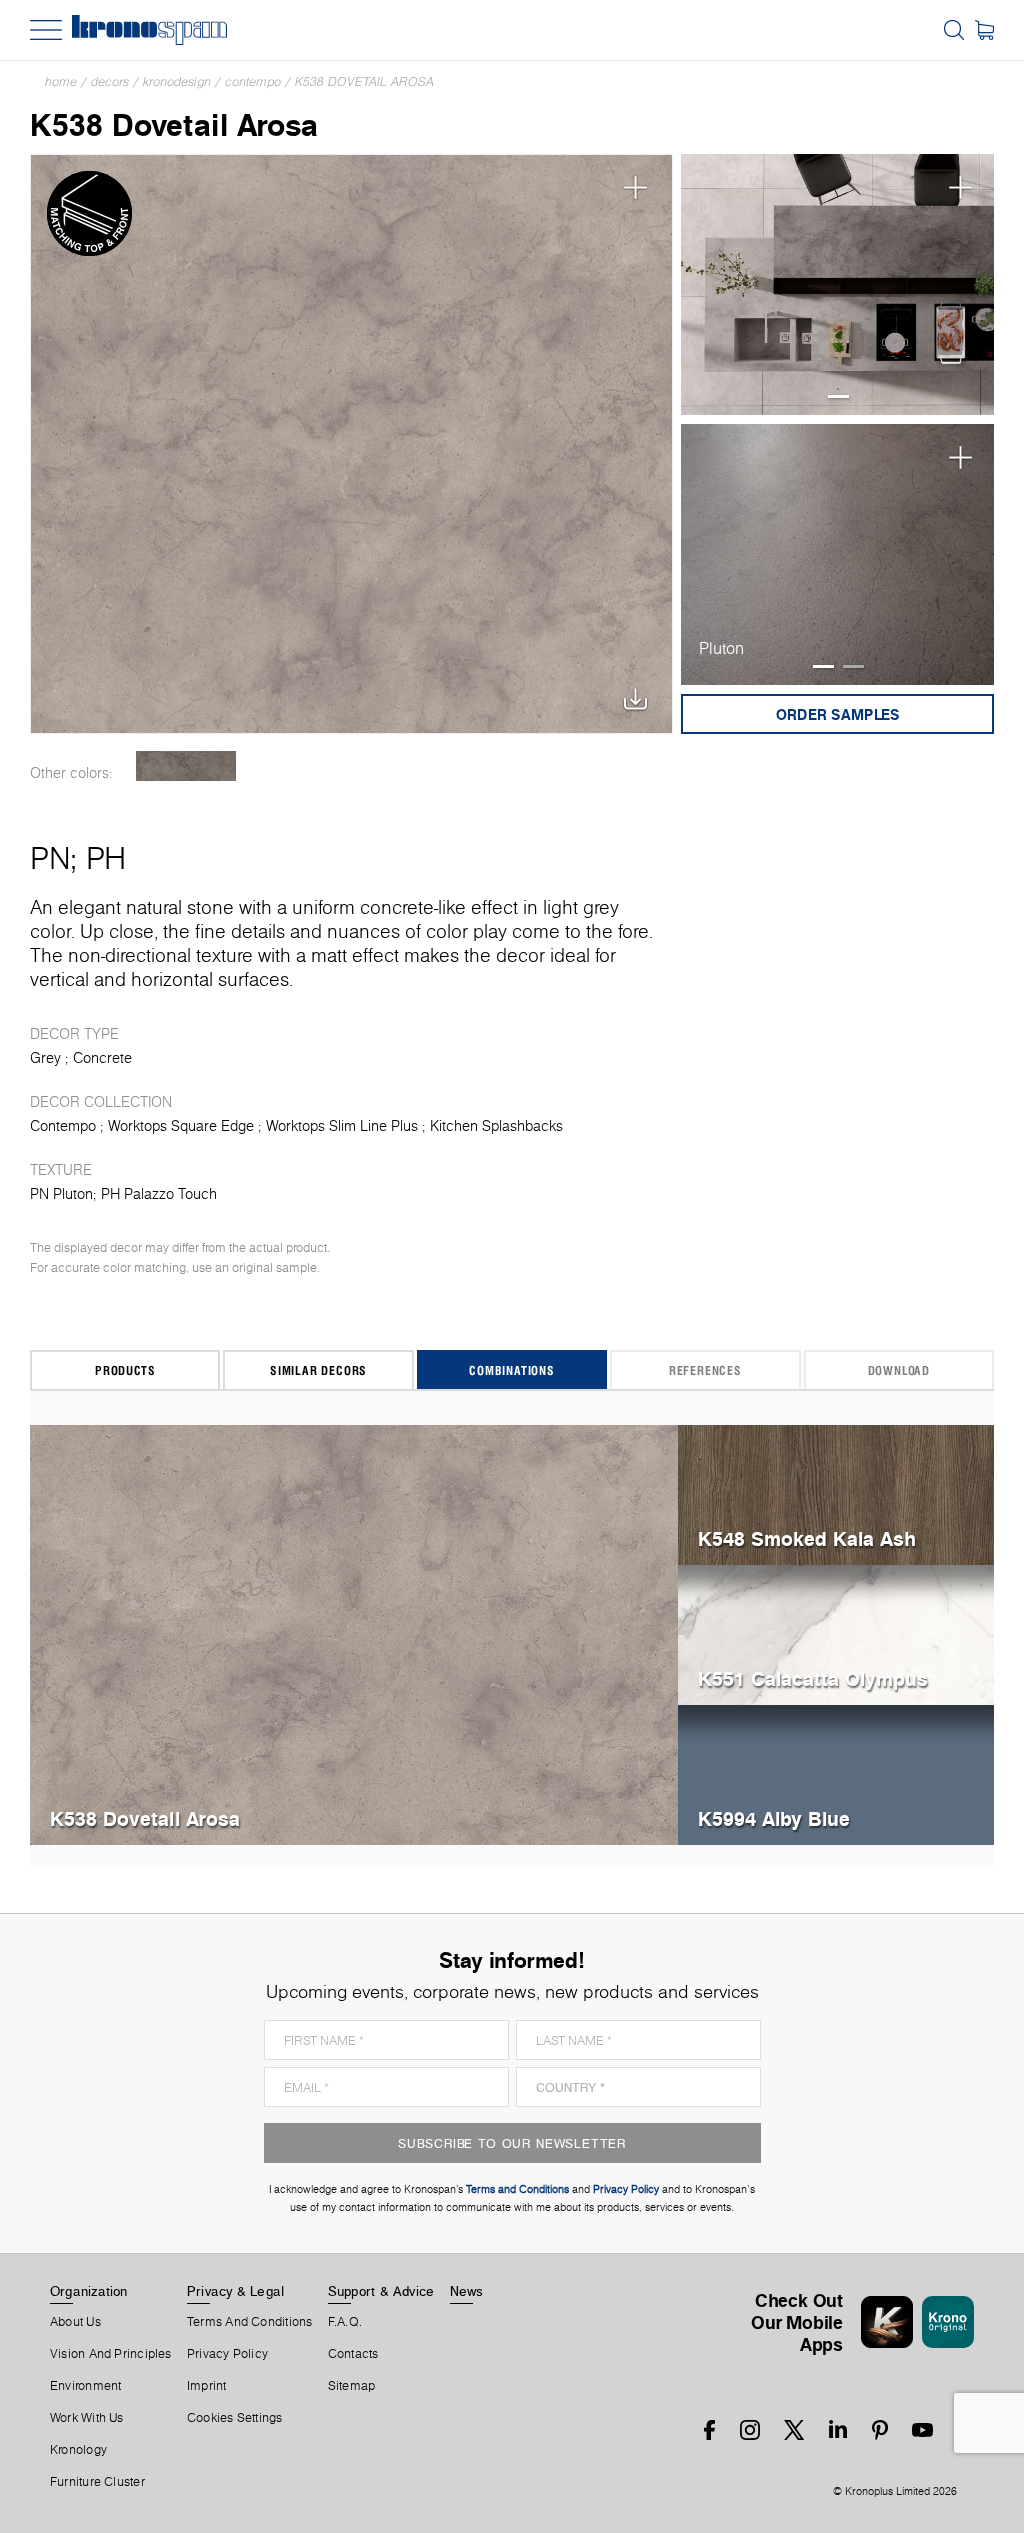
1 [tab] (838, 396)
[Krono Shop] (984, 30)
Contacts (353, 2354)
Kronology (78, 2450)
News (467, 2291)
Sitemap (352, 2386)
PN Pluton (61, 1194)
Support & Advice (381, 2291)
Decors (110, 81)
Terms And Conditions (249, 2322)
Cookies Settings (235, 2418)
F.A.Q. (345, 2322)
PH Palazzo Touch (159, 1194)
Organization (89, 2291)
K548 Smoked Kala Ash (807, 1538)
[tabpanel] (837, 285)
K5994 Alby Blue (774, 1818)
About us (75, 2322)
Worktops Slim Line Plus (342, 1126)
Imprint (207, 2386)
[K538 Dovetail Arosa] (351, 444)
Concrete (102, 1058)
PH (105, 858)
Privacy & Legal (235, 2291)
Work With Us (87, 2418)
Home (61, 81)
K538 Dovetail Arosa (364, 81)
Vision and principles (111, 2354)
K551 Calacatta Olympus (813, 1678)
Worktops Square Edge (181, 1126)
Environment (85, 2386)
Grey (45, 1058)
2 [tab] (853, 666)
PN (50, 858)
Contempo (253, 81)
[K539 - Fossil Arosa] (185, 766)
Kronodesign (177, 81)
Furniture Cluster (97, 2482)
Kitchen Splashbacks (496, 1126)
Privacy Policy (227, 2354)
